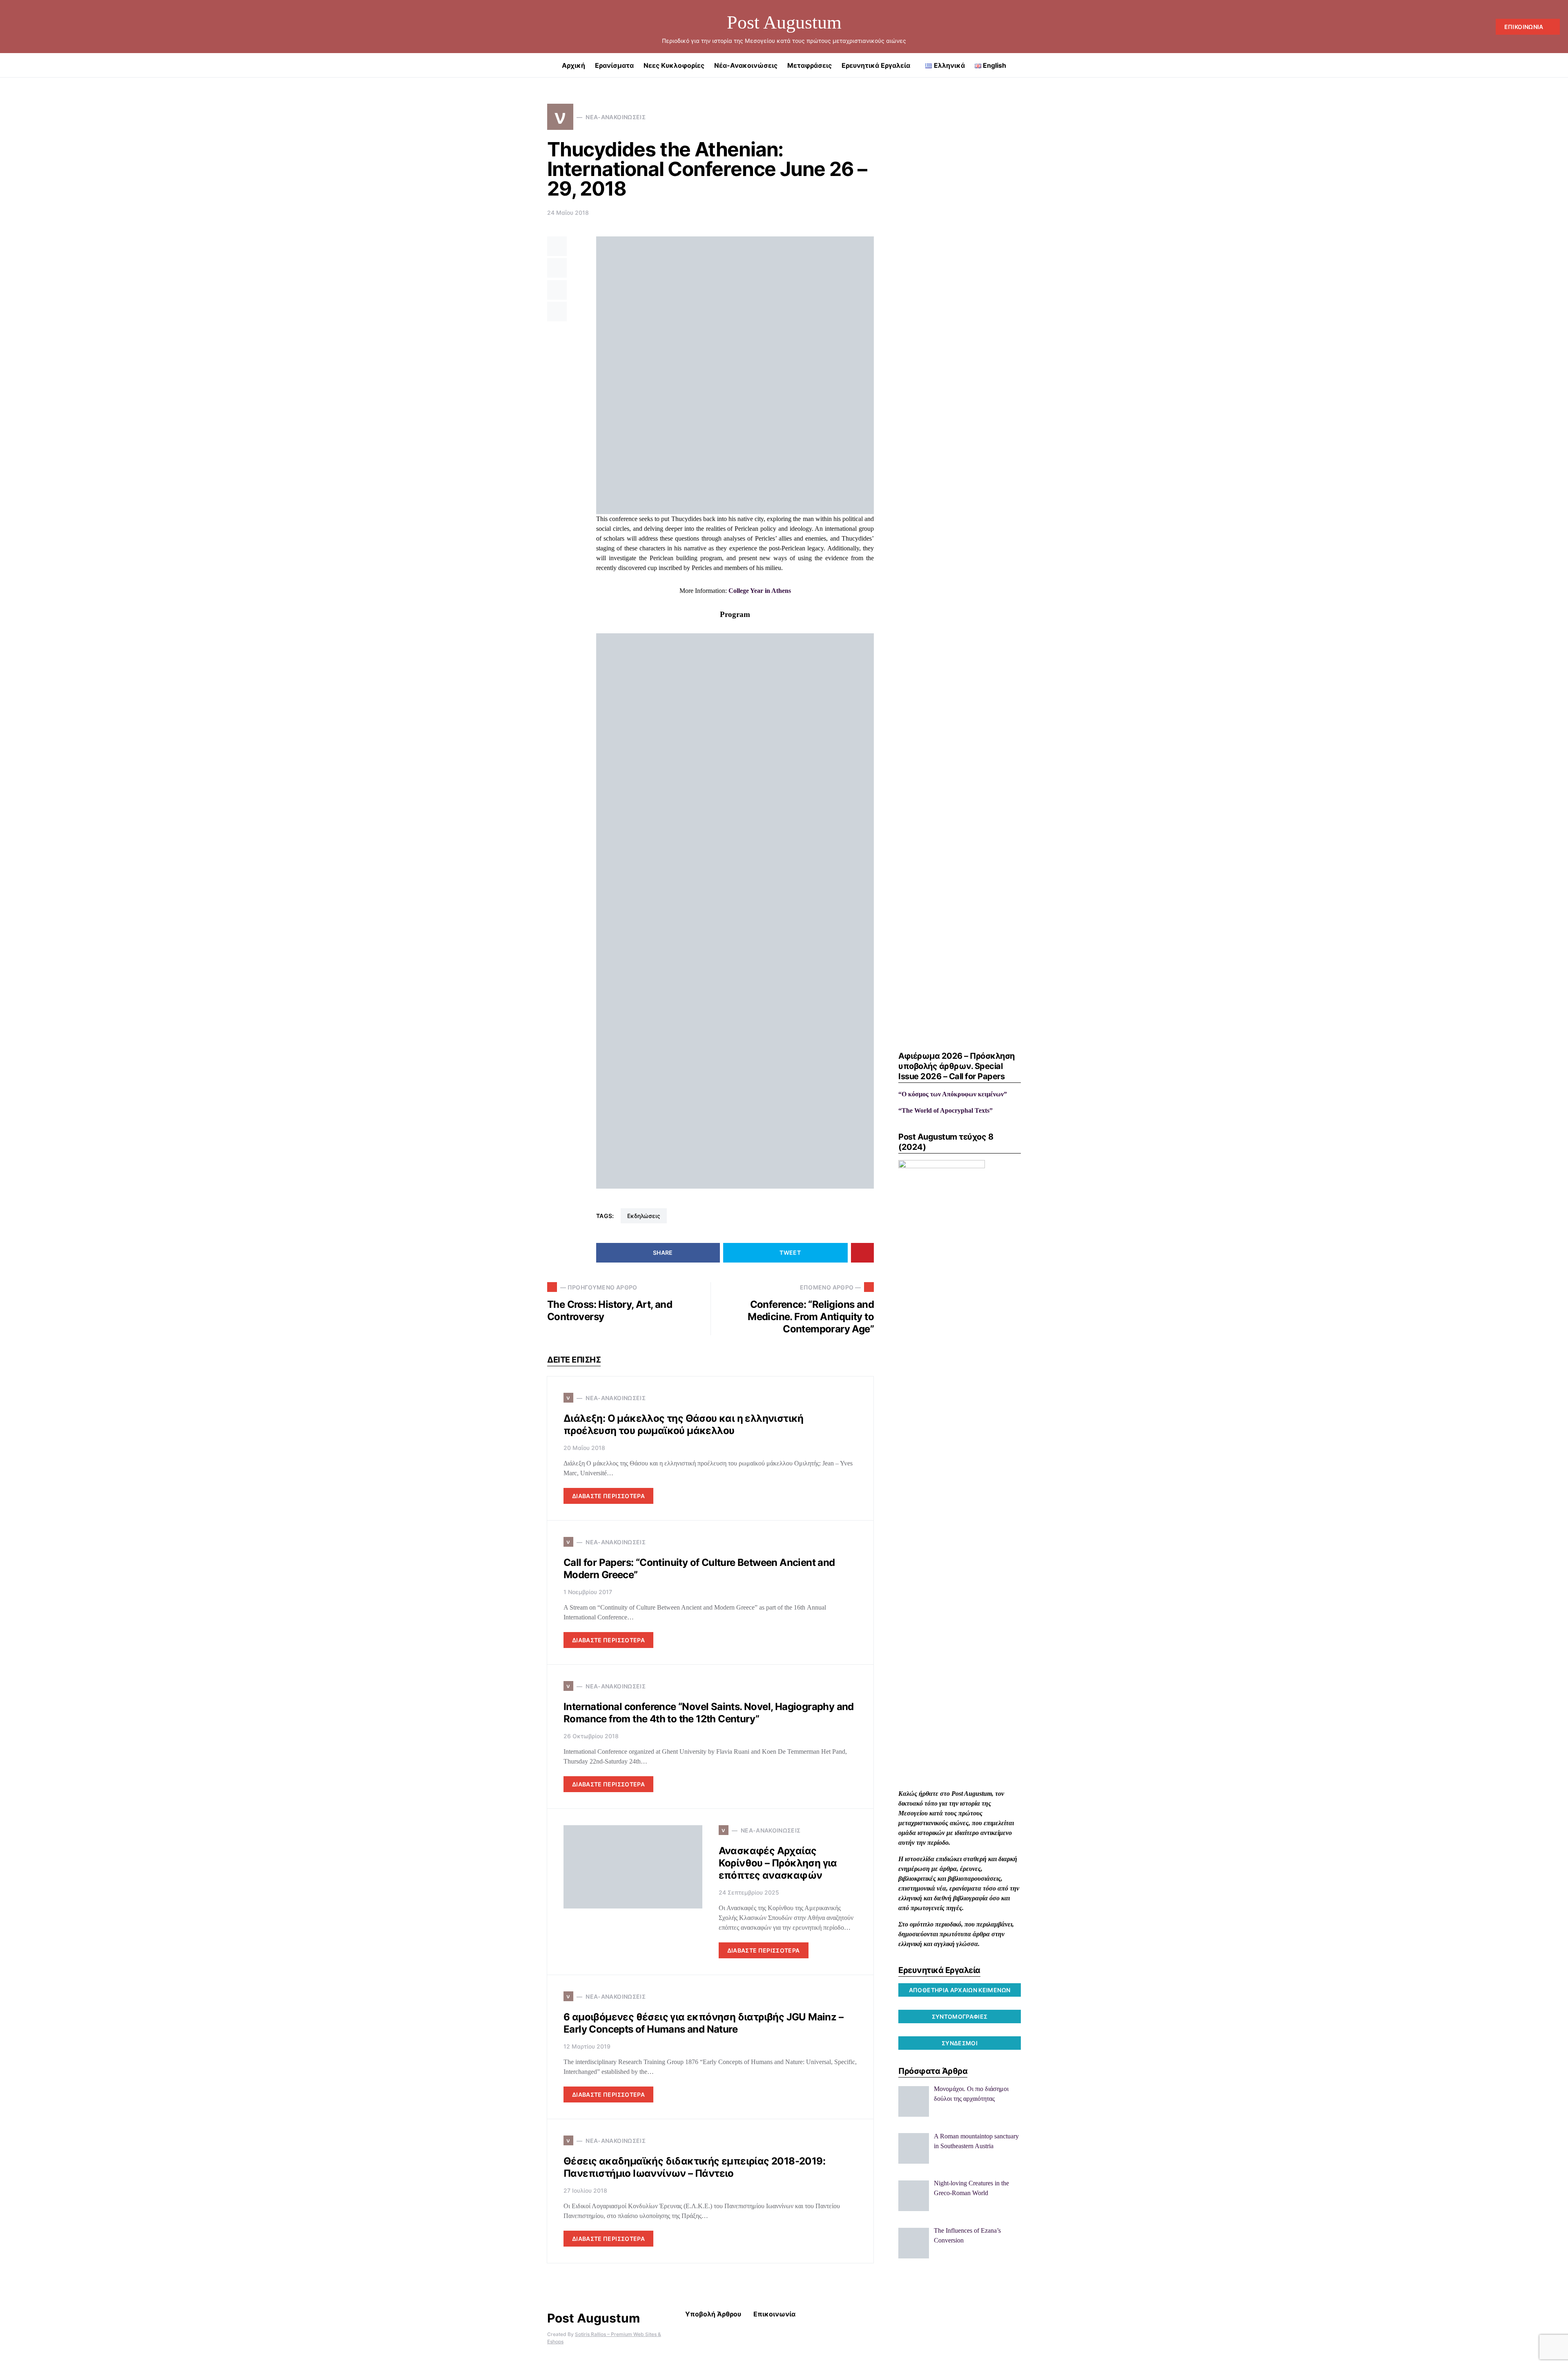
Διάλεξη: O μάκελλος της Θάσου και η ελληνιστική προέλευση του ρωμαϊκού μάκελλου (684, 1424)
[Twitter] (24, 27)
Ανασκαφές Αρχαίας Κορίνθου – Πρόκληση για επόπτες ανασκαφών (778, 1863)
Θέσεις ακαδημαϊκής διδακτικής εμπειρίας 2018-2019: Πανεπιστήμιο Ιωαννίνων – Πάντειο (694, 2167)
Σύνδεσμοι (960, 2043)
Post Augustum (784, 22)
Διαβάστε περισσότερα (608, 1496)
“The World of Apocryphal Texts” (945, 1110)
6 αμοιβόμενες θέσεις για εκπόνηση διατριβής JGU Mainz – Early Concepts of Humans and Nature (703, 2023)
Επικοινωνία (1524, 27)
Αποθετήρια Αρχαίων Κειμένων (960, 1990)
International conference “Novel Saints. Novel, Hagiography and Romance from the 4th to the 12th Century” (709, 1713)
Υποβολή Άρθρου (713, 2314)
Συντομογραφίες (960, 2016)
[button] (1557, 65)
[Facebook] (11, 27)
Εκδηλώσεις (644, 1216)
